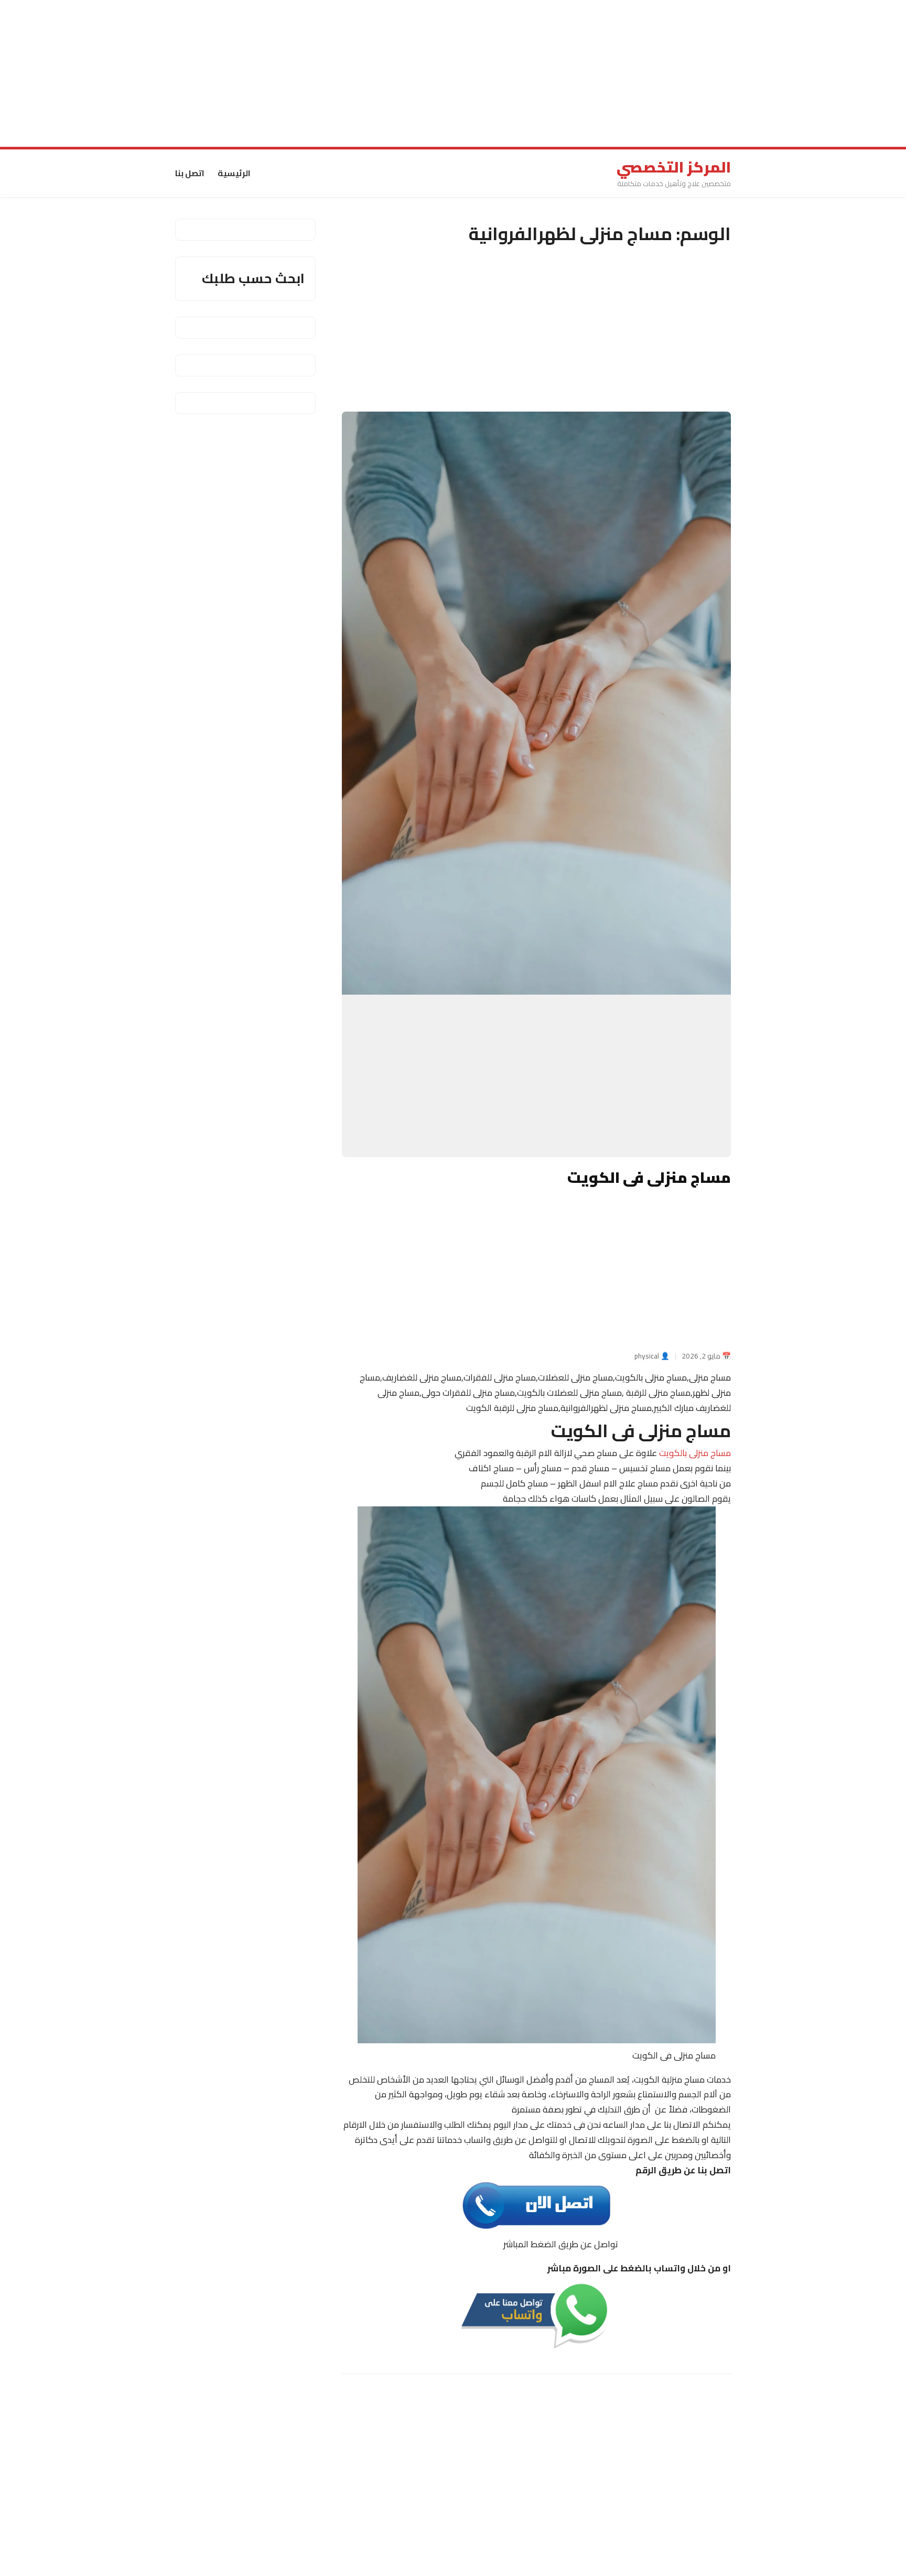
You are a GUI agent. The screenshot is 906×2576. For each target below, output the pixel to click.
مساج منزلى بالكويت (695, 1453)
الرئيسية (234, 173)
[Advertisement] (591, 73)
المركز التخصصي (674, 167)
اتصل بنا (190, 173)
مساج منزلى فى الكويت (649, 1178)
